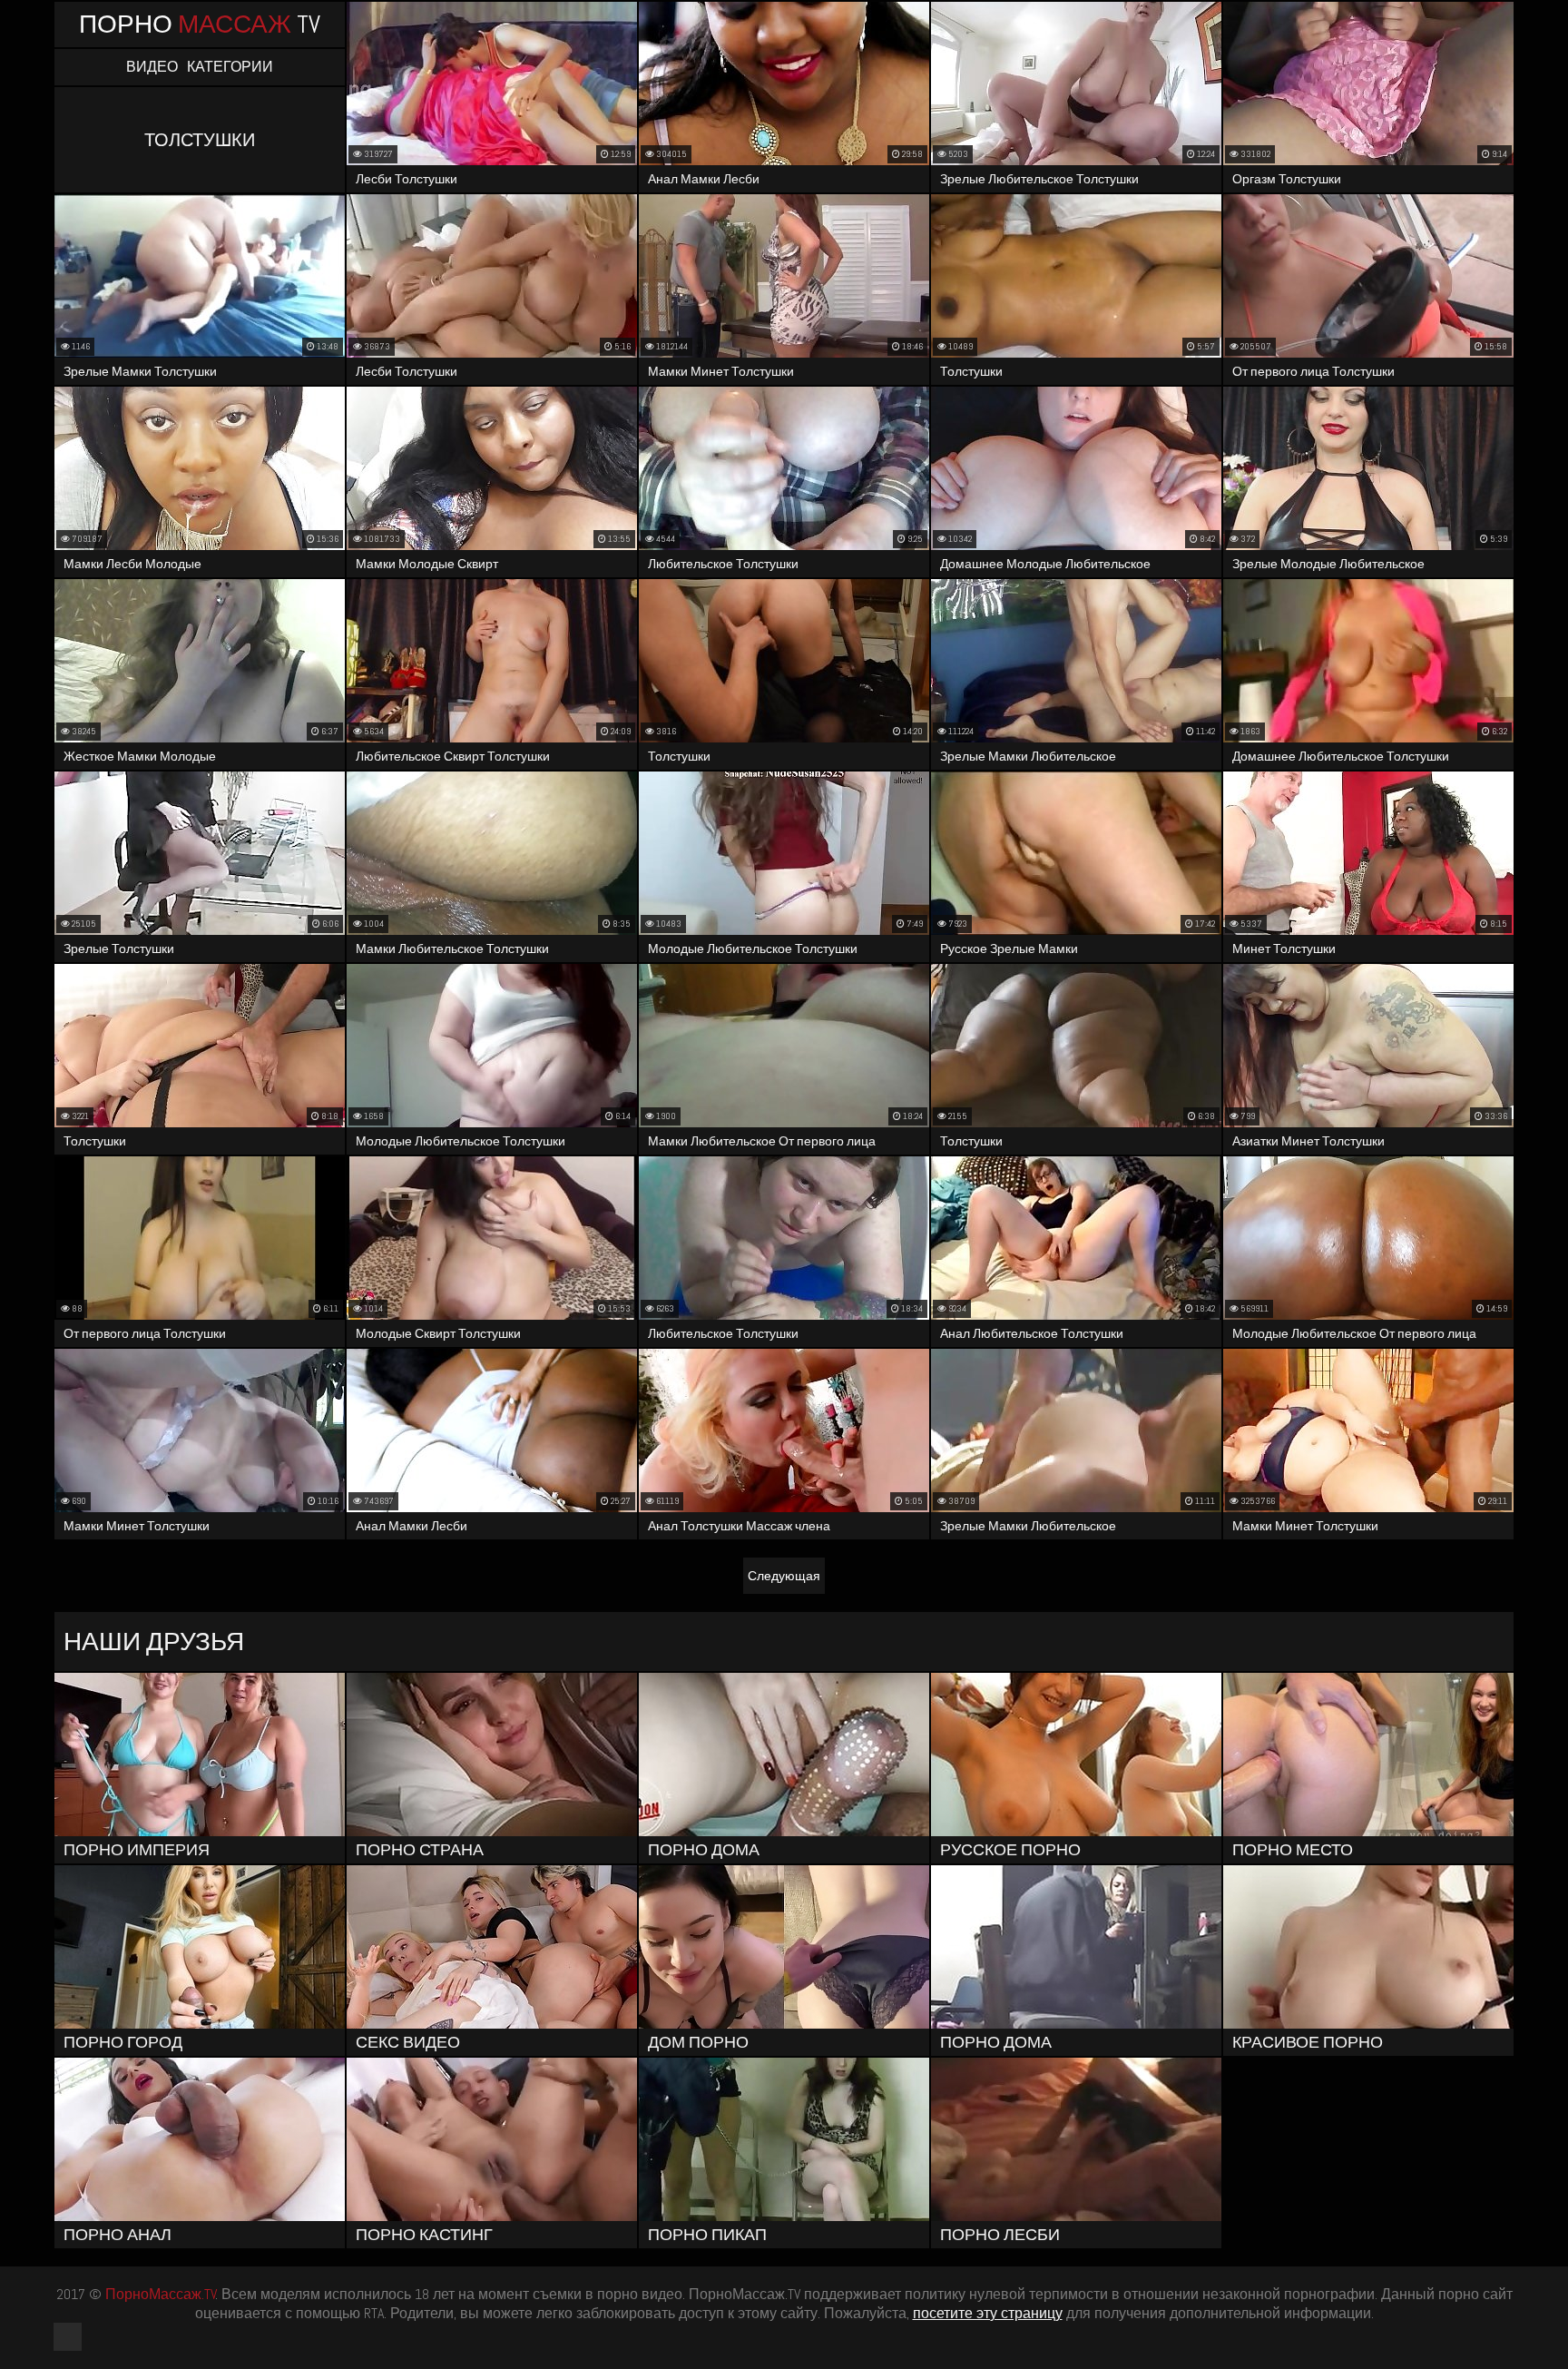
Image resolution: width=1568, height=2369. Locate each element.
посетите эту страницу (988, 2313)
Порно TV (200, 24)
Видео (152, 67)
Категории (230, 67)
